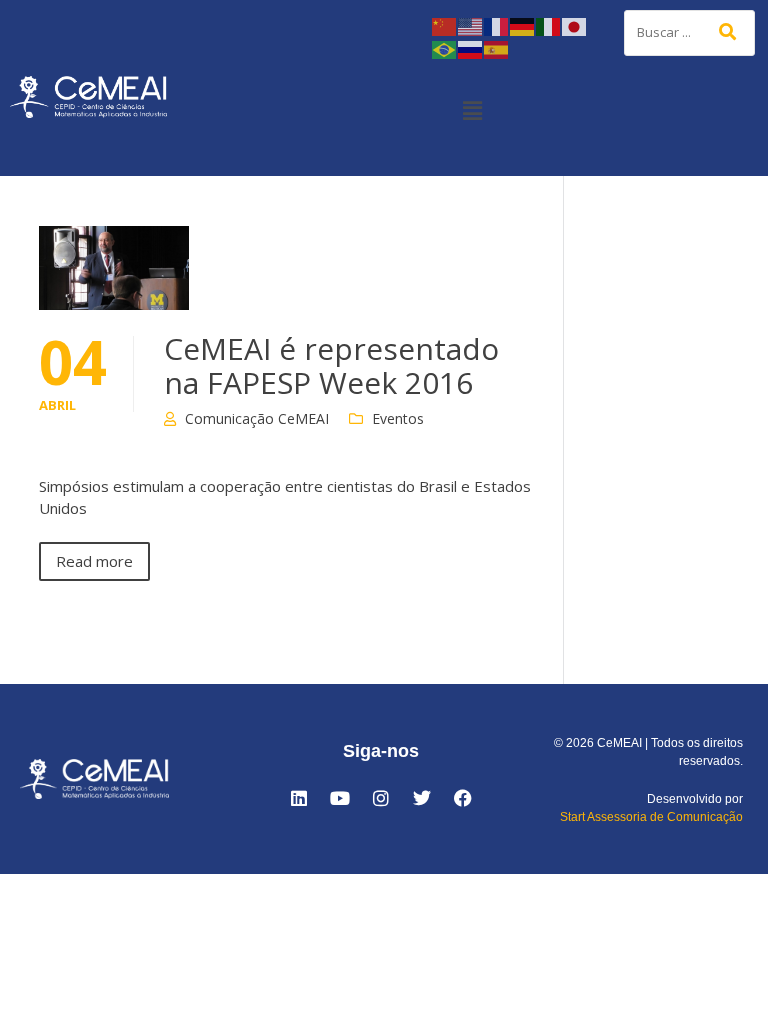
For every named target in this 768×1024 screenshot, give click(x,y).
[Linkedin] (299, 798)
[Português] (445, 48)
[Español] (497, 48)
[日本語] (575, 25)
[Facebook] (463, 798)
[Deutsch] (523, 25)
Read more (94, 561)
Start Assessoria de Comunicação (651, 817)
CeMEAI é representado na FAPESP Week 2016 (331, 365)
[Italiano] (549, 25)
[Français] (497, 25)
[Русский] (471, 48)
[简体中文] (445, 25)
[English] (471, 25)
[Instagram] (381, 798)
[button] (472, 110)
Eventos (398, 418)
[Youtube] (340, 798)
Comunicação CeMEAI (257, 418)
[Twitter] (422, 798)
